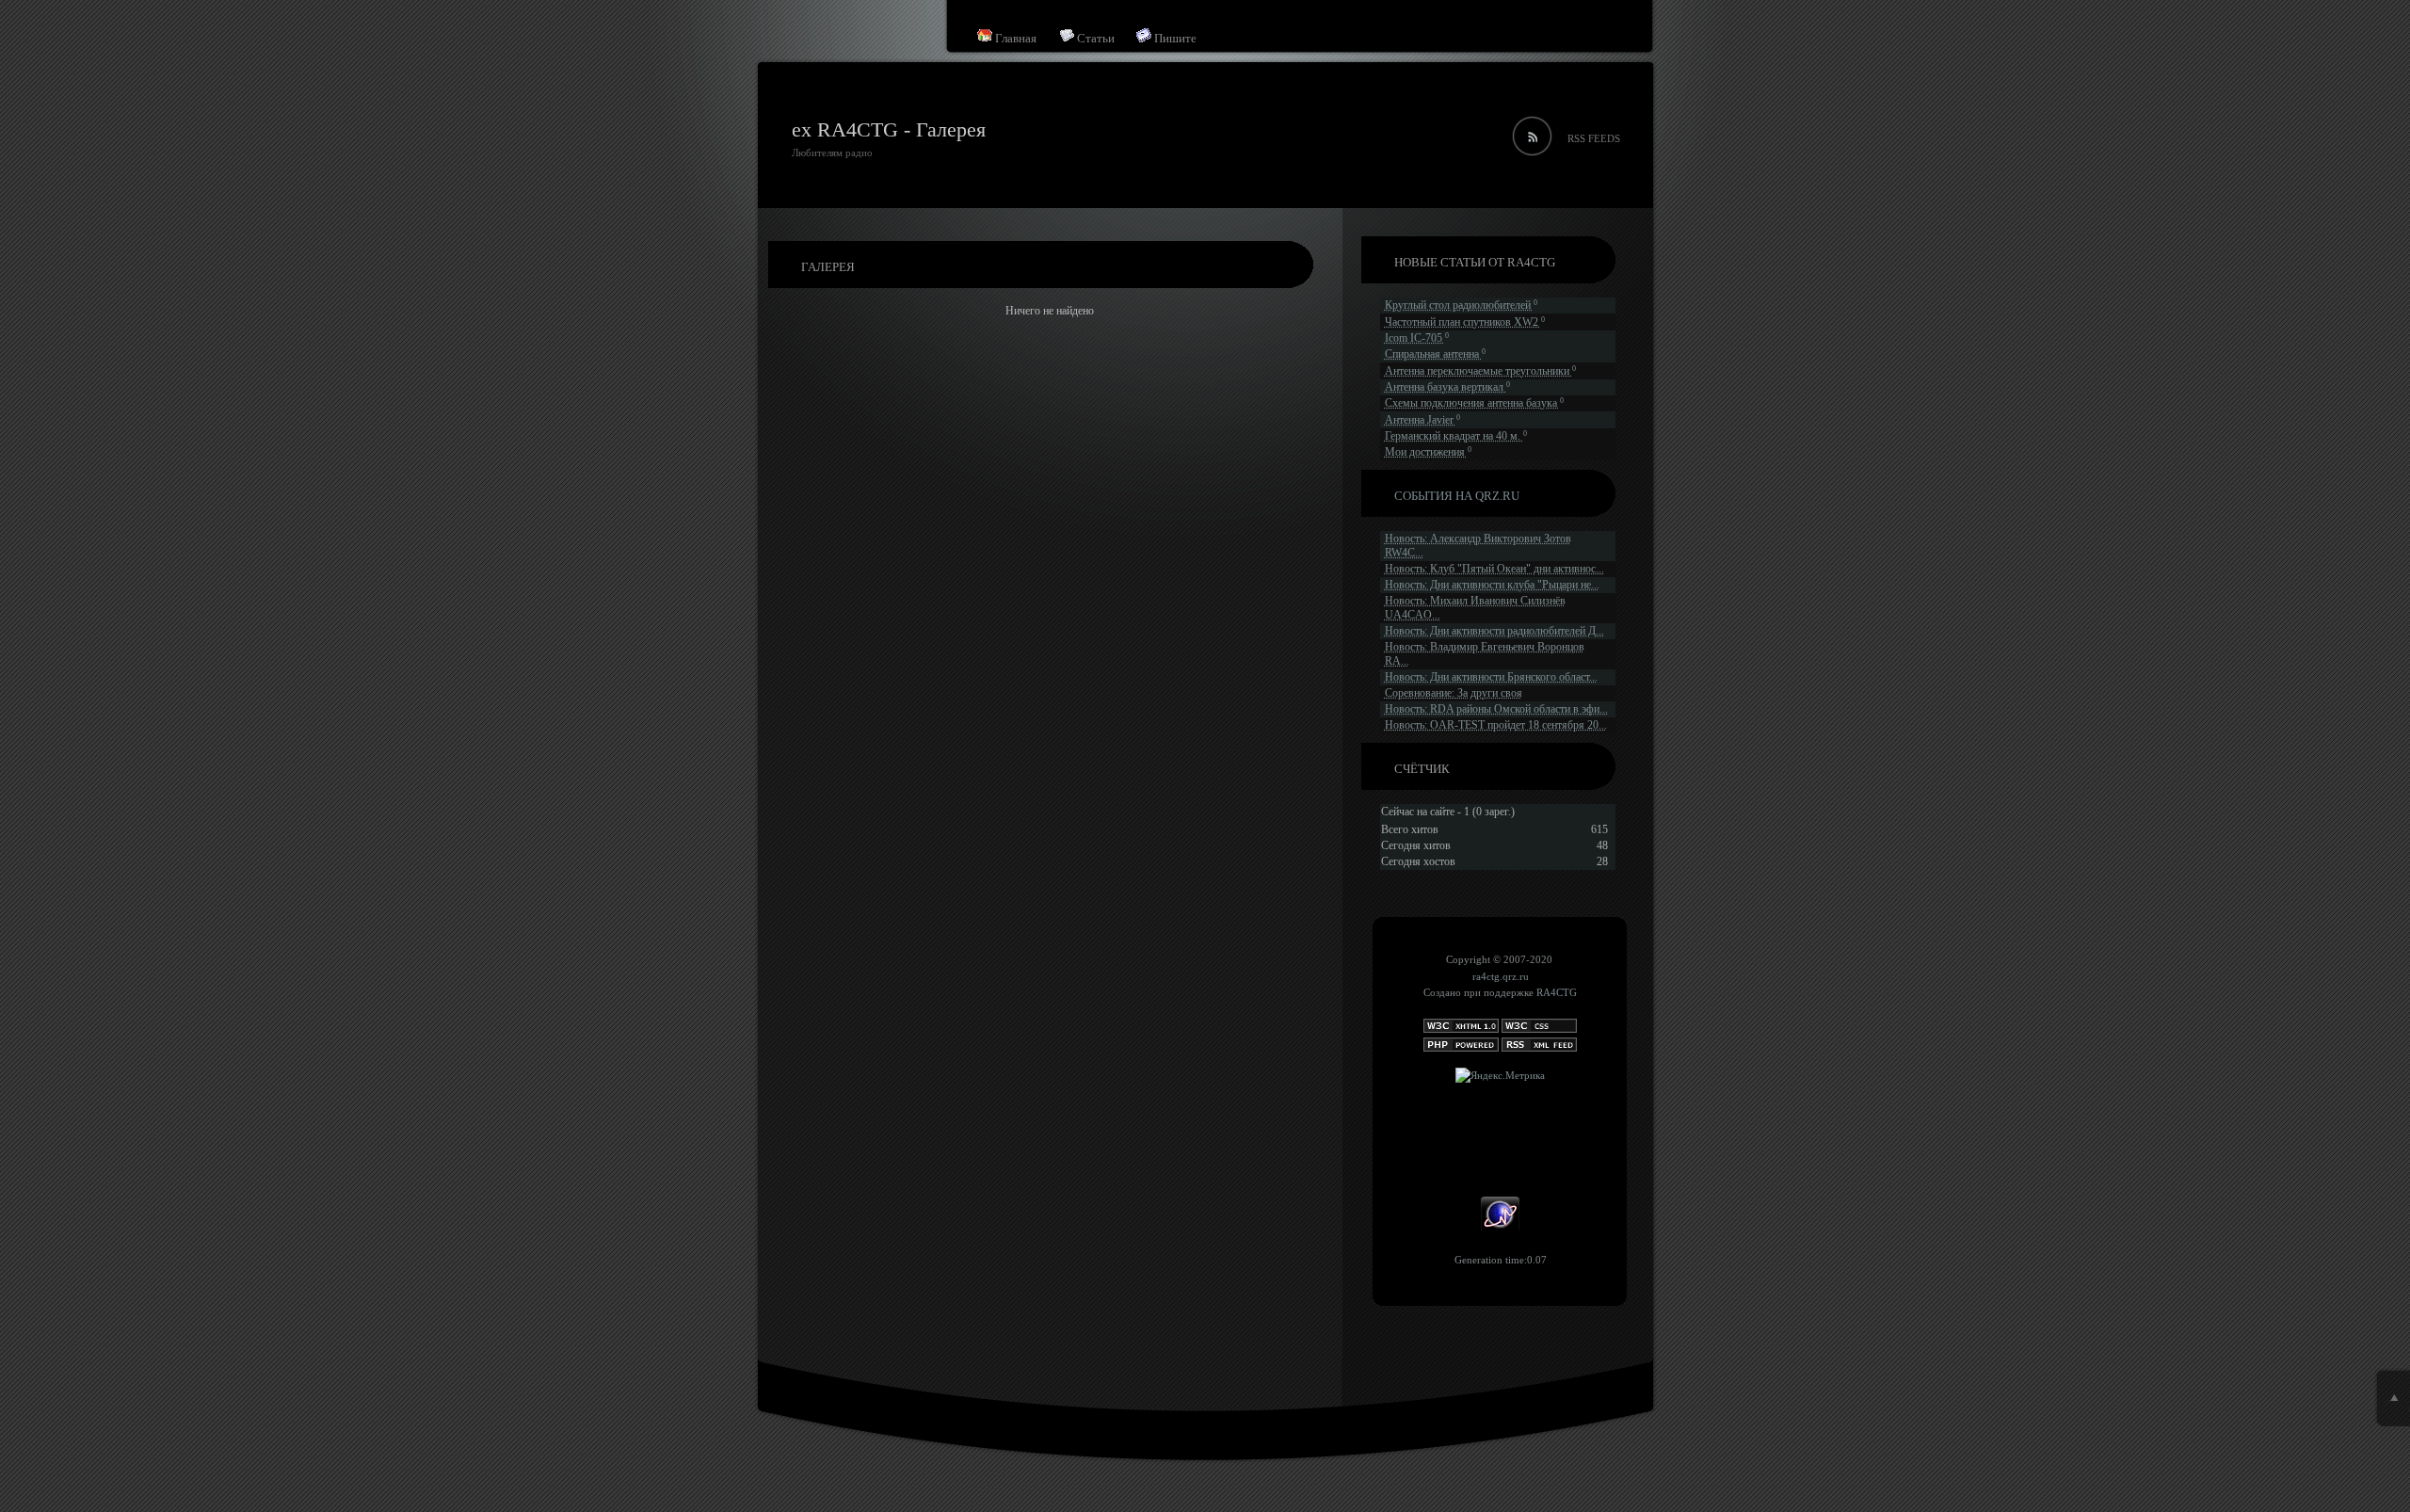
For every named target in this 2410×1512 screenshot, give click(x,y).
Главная (1014, 38)
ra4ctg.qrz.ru (1501, 976)
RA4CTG (1557, 992)
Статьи (1094, 38)
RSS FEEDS (1594, 138)
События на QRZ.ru (1457, 496)
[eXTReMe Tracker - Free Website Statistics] (1500, 1229)
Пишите (1174, 38)
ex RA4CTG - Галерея (889, 129)
